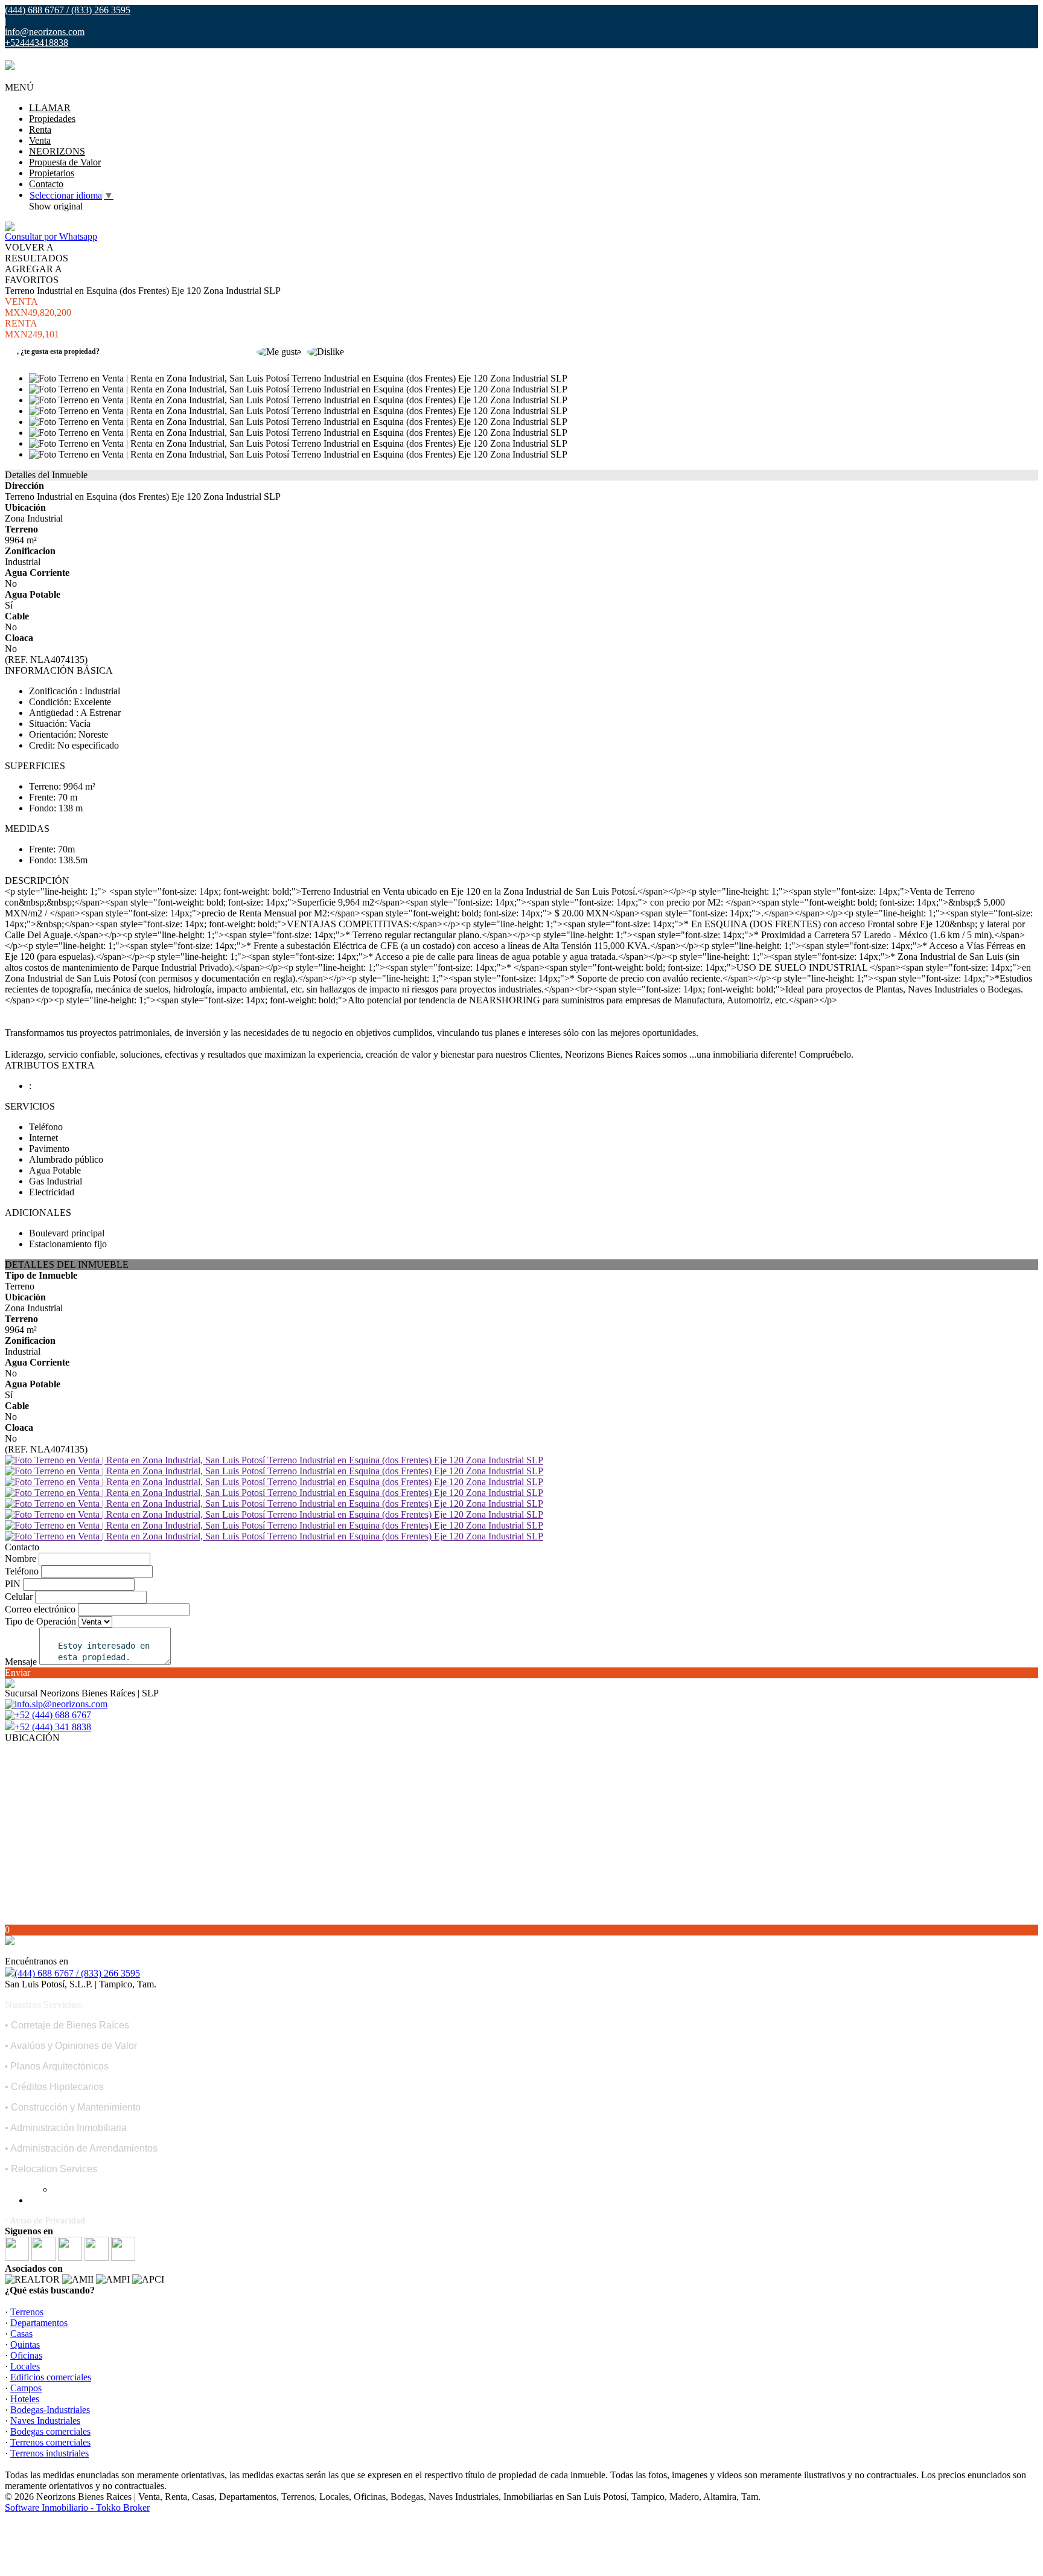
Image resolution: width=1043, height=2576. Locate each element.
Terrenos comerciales (50, 2442)
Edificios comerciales (51, 2377)
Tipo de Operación (40, 1621)
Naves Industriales (45, 2421)
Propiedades (52, 119)
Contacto (46, 184)
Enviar (18, 1673)
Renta (40, 129)
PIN (13, 1584)
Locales (25, 2366)
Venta (40, 140)
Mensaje (21, 1662)
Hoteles (25, 2399)
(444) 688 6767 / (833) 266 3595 (77, 1973)
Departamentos (39, 2323)
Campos (26, 2388)
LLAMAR (50, 108)
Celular (19, 1596)
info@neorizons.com (45, 32)
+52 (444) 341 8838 (53, 1727)
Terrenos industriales (49, 2453)
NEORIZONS (57, 151)
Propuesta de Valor (65, 162)
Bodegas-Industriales (50, 2410)
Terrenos (27, 2312)
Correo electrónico (40, 1609)
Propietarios (52, 173)
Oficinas (26, 2355)
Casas (21, 2334)
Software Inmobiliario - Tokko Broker (77, 2507)
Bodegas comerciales (50, 2431)
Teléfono (22, 1571)
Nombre (21, 1558)
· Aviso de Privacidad (45, 2220)
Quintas (25, 2344)
